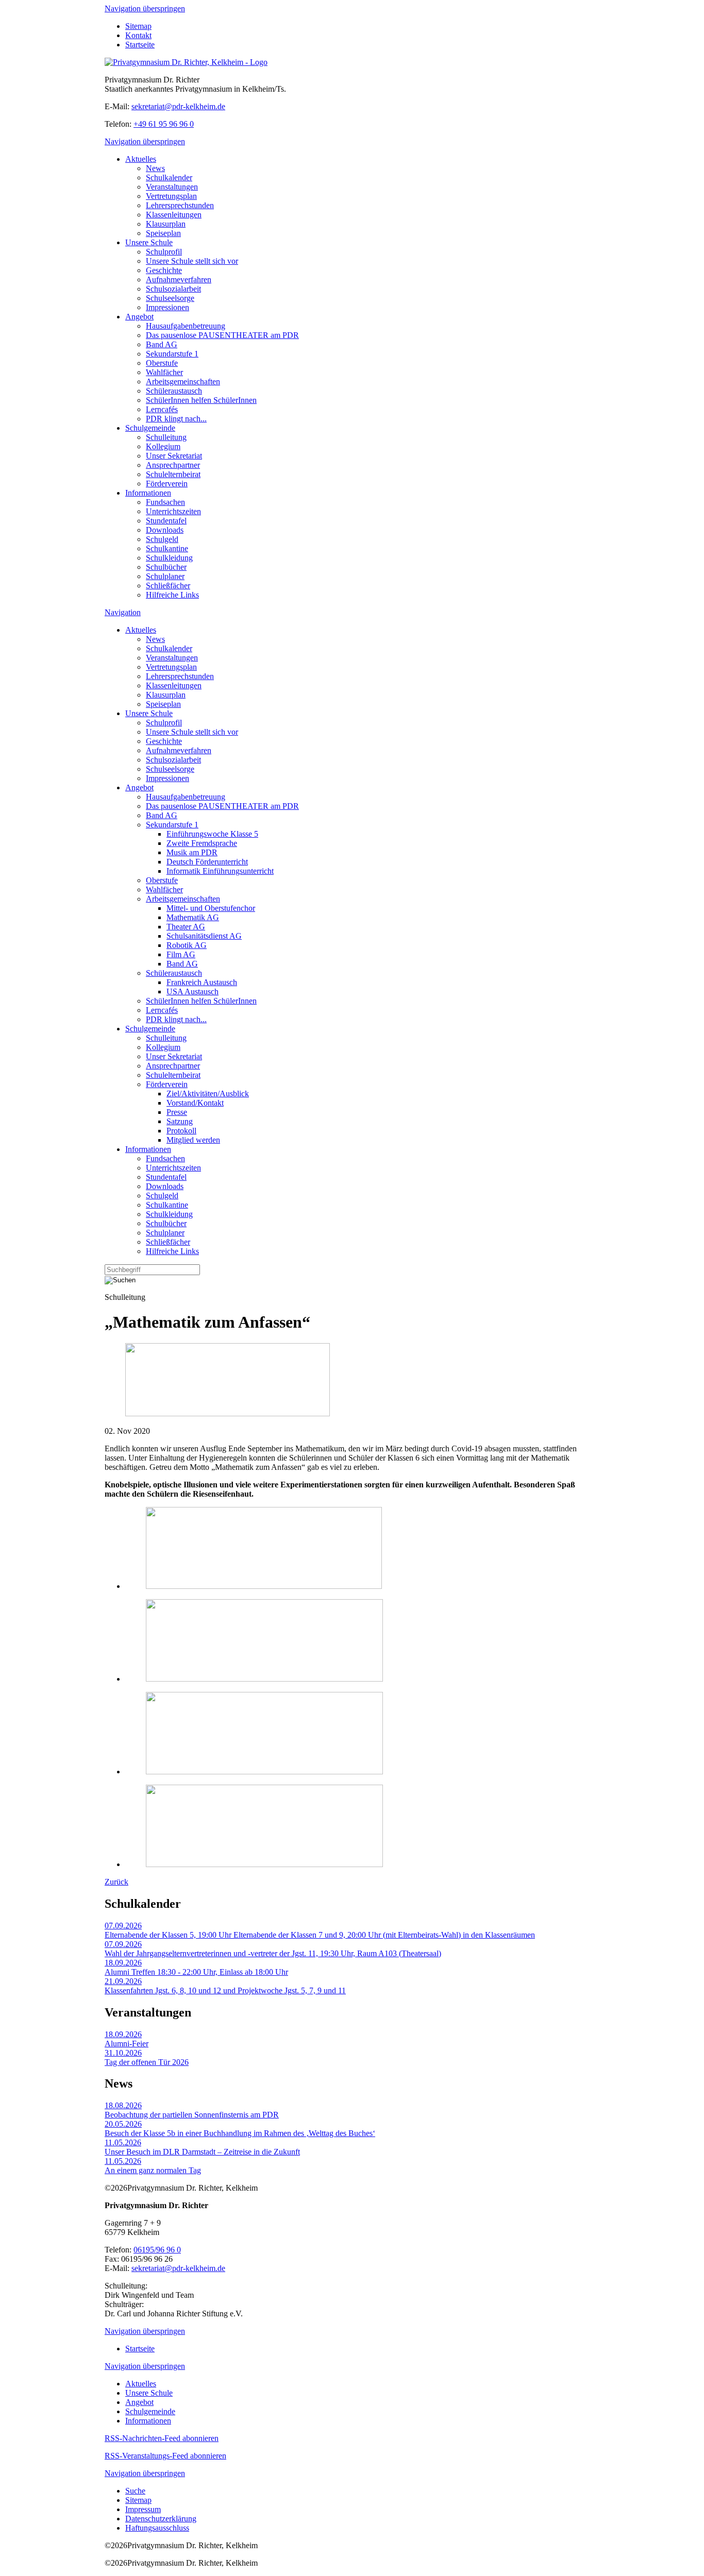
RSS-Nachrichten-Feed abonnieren (162, 2438)
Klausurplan (166, 224)
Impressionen (167, 307)
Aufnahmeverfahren (179, 279)
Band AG (162, 344)
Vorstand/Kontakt (195, 1103)
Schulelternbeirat (173, 474)
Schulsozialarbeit (173, 289)
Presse (177, 1112)
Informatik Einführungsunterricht (220, 871)
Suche (135, 2491)
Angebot (139, 317)
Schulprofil (164, 252)
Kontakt (138, 35)
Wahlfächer (164, 372)
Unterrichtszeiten (173, 511)
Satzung (180, 1121)
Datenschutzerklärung (161, 2519)
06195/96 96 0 (157, 2250)
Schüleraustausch (174, 391)
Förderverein (167, 484)
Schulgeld (162, 539)
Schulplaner (165, 576)
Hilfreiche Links (172, 595)
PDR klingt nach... (176, 419)
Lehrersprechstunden (180, 205)
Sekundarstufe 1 (172, 354)
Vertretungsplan (171, 196)
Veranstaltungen (172, 187)
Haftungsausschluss (157, 2528)
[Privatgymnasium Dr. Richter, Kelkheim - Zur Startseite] (186, 62)
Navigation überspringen (145, 9)
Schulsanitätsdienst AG (204, 936)
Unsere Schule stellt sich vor (192, 261)
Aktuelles (141, 159)
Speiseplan (163, 233)
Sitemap (138, 26)
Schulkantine (167, 548)
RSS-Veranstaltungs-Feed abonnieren (165, 2456)
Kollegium (163, 446)
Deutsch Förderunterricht (207, 862)
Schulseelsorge (170, 298)
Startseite (140, 45)
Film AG (181, 954)
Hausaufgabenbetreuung (186, 326)
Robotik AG (187, 945)
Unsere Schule (149, 242)
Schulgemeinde (150, 428)
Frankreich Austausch (202, 982)
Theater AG (186, 927)
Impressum (143, 2509)
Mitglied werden (193, 1140)
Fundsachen (165, 502)
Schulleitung (166, 437)
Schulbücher (166, 567)
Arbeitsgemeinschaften (183, 382)
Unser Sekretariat (174, 456)
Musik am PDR (192, 852)
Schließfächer (168, 586)
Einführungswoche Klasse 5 (212, 834)
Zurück (116, 1882)
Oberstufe (162, 363)
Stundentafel (166, 521)
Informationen (148, 493)
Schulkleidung (169, 558)
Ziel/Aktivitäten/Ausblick (208, 1094)
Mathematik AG (193, 917)
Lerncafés (162, 409)
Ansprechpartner (173, 465)
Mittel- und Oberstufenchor (211, 908)
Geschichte (164, 270)
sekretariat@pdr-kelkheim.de (178, 106)
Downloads (165, 530)
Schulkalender (169, 177)
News (155, 168)
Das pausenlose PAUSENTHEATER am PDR (222, 335)
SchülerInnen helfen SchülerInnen (201, 400)
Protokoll (181, 1131)
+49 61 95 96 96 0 (164, 124)
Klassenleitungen (174, 215)
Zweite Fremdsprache (202, 843)
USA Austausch (192, 992)
